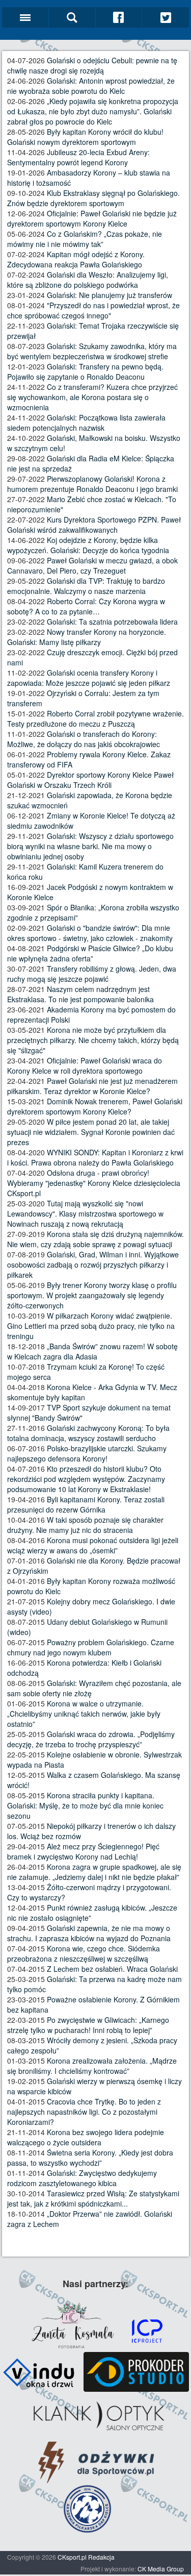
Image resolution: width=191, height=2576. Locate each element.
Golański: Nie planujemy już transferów (110, 295)
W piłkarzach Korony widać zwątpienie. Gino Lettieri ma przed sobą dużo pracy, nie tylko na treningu (91, 1326)
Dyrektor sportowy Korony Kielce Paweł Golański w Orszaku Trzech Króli (90, 780)
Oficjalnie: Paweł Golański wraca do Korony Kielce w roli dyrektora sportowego (85, 1066)
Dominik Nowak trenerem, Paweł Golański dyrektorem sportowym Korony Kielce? (95, 1106)
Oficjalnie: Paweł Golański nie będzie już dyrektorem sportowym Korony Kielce (92, 218)
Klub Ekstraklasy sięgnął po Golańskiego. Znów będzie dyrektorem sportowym (93, 198)
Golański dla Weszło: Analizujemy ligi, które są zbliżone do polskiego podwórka (88, 280)
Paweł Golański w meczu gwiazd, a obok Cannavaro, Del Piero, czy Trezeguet (92, 565)
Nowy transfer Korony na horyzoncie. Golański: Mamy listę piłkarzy (87, 637)
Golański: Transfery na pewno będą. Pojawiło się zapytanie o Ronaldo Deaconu (85, 371)
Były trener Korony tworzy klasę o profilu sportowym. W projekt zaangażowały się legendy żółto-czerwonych (92, 1295)
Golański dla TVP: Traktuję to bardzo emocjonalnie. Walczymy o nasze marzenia (86, 586)
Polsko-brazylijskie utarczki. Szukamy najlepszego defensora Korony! (87, 1453)
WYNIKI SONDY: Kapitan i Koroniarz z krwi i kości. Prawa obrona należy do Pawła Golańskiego (95, 1157)
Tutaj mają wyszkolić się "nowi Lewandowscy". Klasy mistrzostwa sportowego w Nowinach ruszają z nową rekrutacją (85, 1213)
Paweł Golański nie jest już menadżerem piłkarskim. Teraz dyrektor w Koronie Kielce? (92, 1086)
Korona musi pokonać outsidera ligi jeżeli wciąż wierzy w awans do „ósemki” (93, 1545)
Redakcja (101, 2557)
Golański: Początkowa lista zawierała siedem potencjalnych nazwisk (86, 423)
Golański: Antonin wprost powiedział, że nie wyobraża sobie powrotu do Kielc (91, 86)
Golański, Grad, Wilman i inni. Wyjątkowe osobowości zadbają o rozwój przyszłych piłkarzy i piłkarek (93, 1265)
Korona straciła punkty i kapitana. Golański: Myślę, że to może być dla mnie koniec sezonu (85, 1805)
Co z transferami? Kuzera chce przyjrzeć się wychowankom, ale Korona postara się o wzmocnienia (92, 397)
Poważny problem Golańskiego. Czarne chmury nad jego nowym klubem (91, 1647)
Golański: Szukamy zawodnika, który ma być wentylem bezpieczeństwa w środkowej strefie (92, 351)
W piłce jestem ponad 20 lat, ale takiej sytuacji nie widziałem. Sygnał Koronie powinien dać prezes (91, 1132)
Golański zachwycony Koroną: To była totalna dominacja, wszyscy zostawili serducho (88, 1433)
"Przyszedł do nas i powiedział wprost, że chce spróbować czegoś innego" (93, 310)
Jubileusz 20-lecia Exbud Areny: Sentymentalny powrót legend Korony (78, 157)
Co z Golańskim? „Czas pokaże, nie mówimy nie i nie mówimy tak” (85, 239)
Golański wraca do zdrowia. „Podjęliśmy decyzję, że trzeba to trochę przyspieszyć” (91, 1739)
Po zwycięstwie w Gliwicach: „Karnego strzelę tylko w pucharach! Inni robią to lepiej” (88, 2025)
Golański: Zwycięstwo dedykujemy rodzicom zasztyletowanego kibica (82, 2178)
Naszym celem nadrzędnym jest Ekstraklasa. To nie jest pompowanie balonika (80, 994)
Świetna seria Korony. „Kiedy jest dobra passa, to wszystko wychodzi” (90, 2158)
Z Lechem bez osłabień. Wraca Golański (112, 1969)
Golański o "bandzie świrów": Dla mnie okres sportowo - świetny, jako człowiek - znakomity (90, 933)
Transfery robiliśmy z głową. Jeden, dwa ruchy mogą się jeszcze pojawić (92, 974)
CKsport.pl (72, 2557)
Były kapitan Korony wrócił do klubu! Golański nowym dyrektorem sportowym (85, 137)
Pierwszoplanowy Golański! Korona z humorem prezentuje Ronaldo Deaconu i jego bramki (92, 484)
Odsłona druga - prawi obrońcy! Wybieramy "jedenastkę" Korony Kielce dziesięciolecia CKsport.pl (94, 1183)
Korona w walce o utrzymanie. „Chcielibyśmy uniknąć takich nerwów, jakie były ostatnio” (84, 1714)
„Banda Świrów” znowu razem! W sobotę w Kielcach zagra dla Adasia (92, 1351)
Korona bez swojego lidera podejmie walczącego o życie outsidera (86, 2137)
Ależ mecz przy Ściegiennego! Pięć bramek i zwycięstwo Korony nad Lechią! (83, 1851)
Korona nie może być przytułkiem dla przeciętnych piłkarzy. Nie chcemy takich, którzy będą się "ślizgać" (93, 1040)
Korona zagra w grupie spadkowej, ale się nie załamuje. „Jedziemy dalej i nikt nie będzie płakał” (94, 1872)
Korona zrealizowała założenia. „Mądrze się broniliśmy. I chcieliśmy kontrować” (92, 2066)
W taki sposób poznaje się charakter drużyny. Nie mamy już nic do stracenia (85, 1525)
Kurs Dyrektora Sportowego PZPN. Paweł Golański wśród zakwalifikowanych (94, 525)
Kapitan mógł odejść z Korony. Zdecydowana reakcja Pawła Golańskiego (76, 259)
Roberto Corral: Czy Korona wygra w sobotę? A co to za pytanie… (86, 606)
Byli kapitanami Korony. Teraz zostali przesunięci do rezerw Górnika (86, 1504)
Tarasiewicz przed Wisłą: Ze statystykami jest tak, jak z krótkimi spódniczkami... (93, 2198)
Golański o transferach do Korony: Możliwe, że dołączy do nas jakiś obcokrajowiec (84, 739)
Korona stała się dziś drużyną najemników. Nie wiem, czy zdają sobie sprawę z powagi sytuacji (95, 1239)
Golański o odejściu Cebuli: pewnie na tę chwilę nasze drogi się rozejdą (92, 65)
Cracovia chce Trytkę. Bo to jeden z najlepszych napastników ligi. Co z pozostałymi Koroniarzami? (84, 2112)
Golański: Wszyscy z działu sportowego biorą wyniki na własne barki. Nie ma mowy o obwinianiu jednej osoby (90, 846)
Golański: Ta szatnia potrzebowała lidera (112, 622)
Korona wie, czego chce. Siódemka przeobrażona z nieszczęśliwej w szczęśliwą (84, 1953)
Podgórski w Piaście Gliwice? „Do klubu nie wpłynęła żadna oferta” (90, 953)
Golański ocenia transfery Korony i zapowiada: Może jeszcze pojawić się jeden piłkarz (89, 678)
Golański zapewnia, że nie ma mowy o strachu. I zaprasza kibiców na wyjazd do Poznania (89, 1933)
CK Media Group (161, 2569)
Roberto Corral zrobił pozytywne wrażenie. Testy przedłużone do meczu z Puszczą (95, 719)
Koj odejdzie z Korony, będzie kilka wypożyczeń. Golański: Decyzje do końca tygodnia (88, 545)
